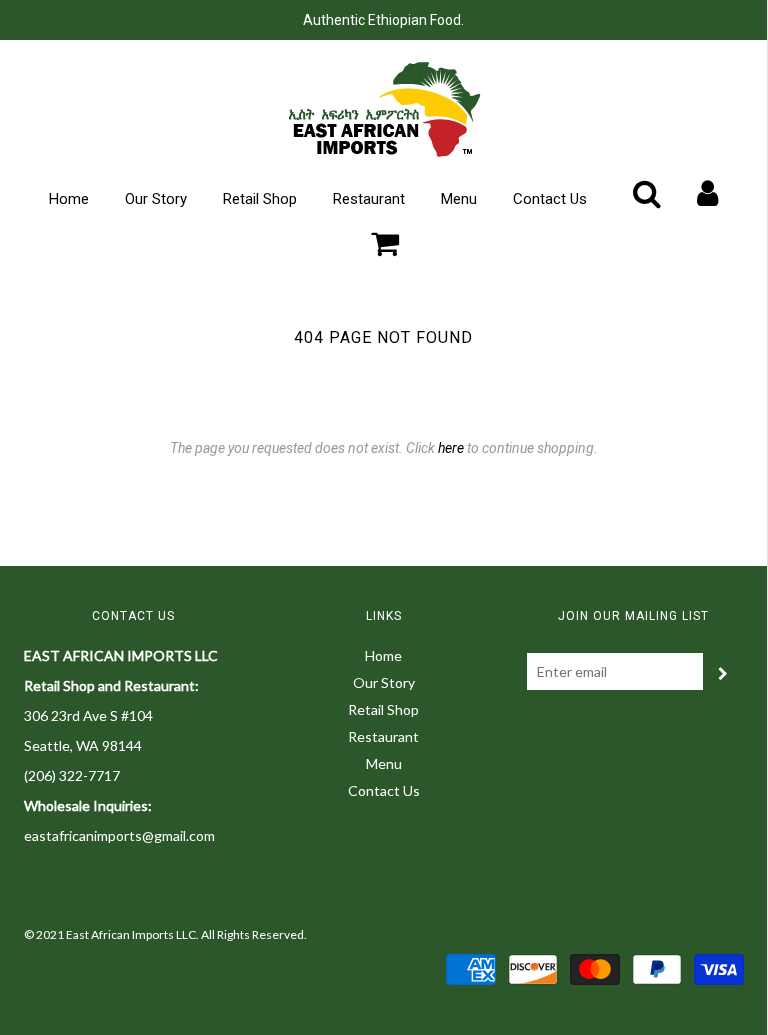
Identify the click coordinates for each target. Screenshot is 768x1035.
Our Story (156, 199)
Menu (459, 199)
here (451, 448)
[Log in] (707, 193)
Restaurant (369, 199)
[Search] (647, 193)
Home (69, 199)
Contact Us (550, 199)
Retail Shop (260, 199)
